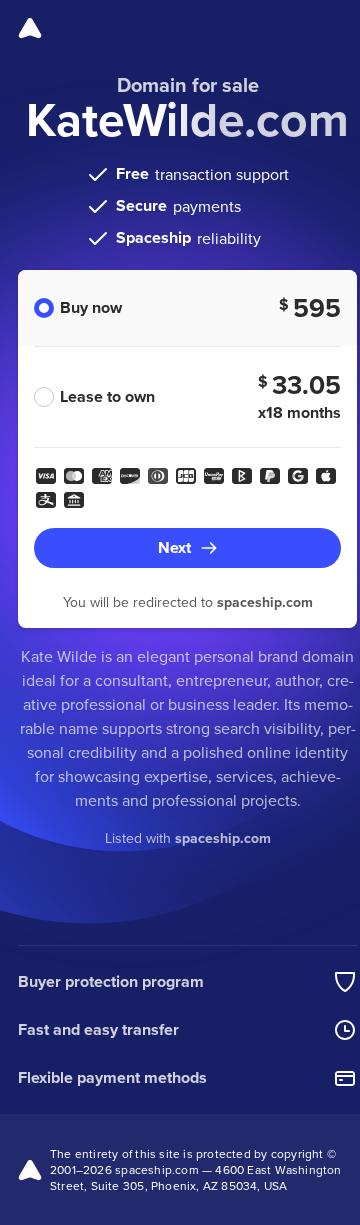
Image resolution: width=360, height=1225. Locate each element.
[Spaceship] (30, 28)
